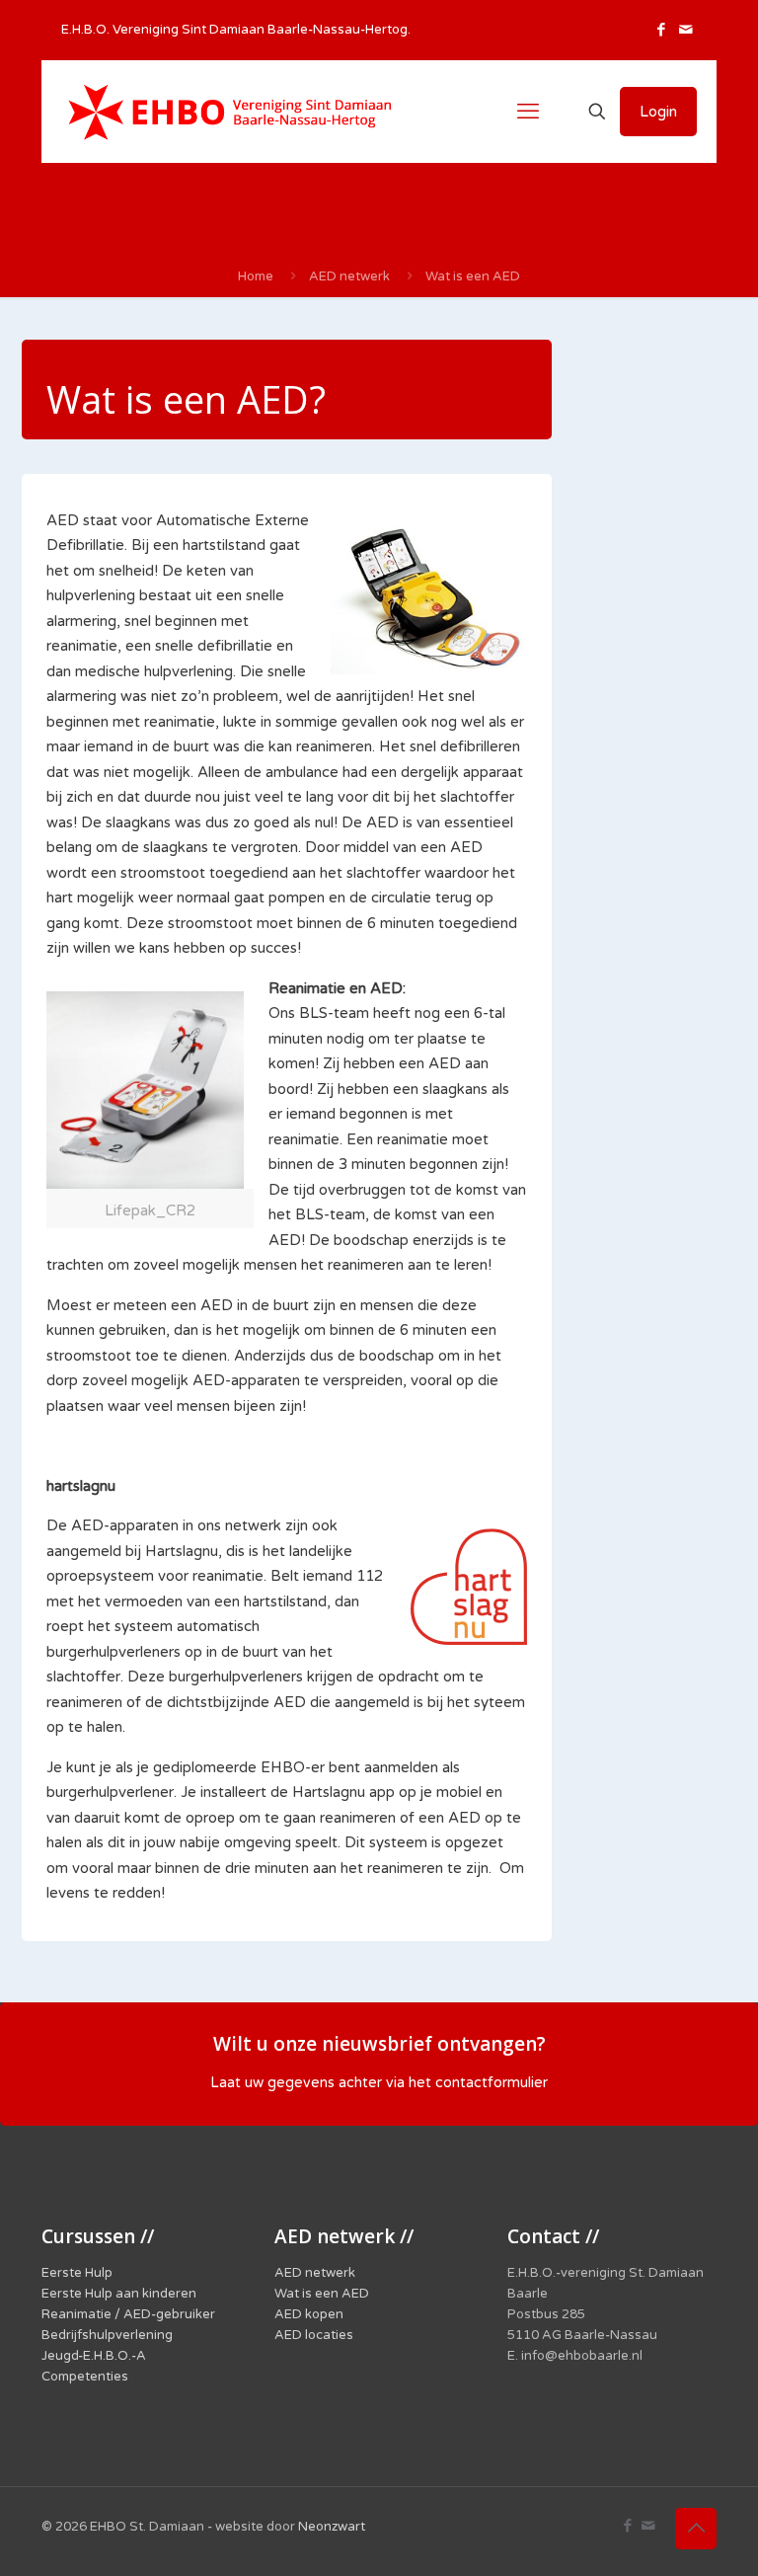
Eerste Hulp (77, 2273)
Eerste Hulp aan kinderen (119, 2294)
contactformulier (492, 2083)
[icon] (685, 30)
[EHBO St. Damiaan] (229, 112)
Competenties (85, 2377)
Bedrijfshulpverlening (107, 2335)
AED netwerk (349, 276)
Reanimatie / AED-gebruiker (128, 2314)
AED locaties (314, 2335)
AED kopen (309, 2314)
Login (658, 112)
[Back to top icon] (696, 2529)
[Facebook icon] (661, 30)
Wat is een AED (473, 276)
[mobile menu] (528, 112)
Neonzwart (332, 2527)
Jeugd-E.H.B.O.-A (94, 2356)
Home (256, 276)
